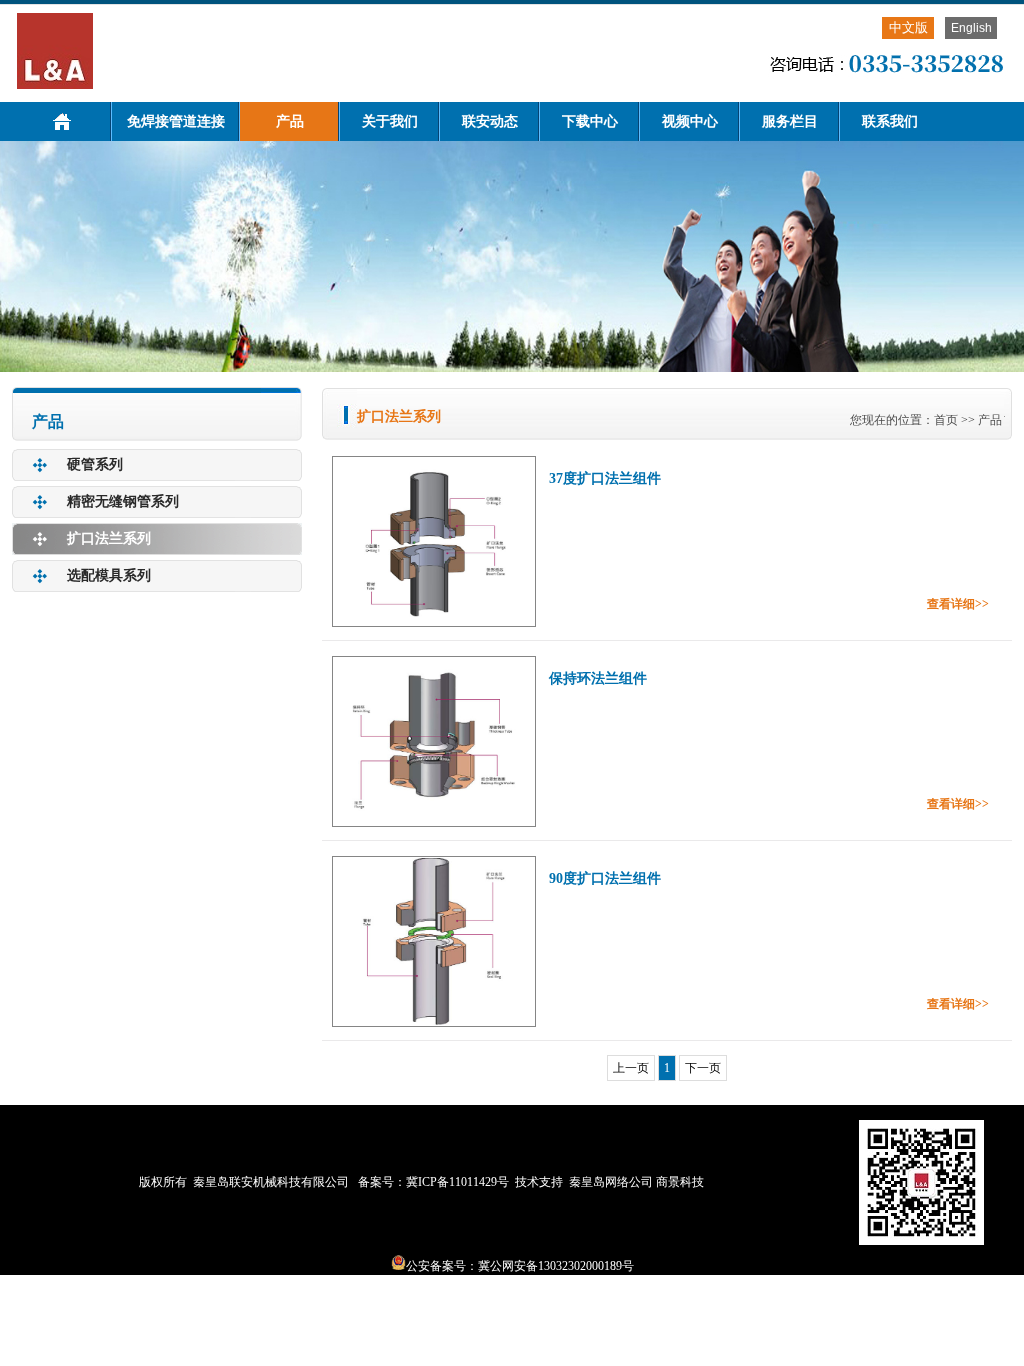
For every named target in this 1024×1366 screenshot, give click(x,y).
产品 (290, 121)
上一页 (631, 1068)
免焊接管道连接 (176, 121)
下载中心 (590, 121)
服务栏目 (790, 121)
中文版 (908, 27)
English (971, 28)
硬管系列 (95, 464)
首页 (946, 420)
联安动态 (490, 121)
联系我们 (890, 121)
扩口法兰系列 (109, 538)
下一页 (703, 1068)
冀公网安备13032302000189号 (556, 1266)
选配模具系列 (109, 575)
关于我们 (390, 121)
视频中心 (690, 121)
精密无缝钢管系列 (123, 501)
